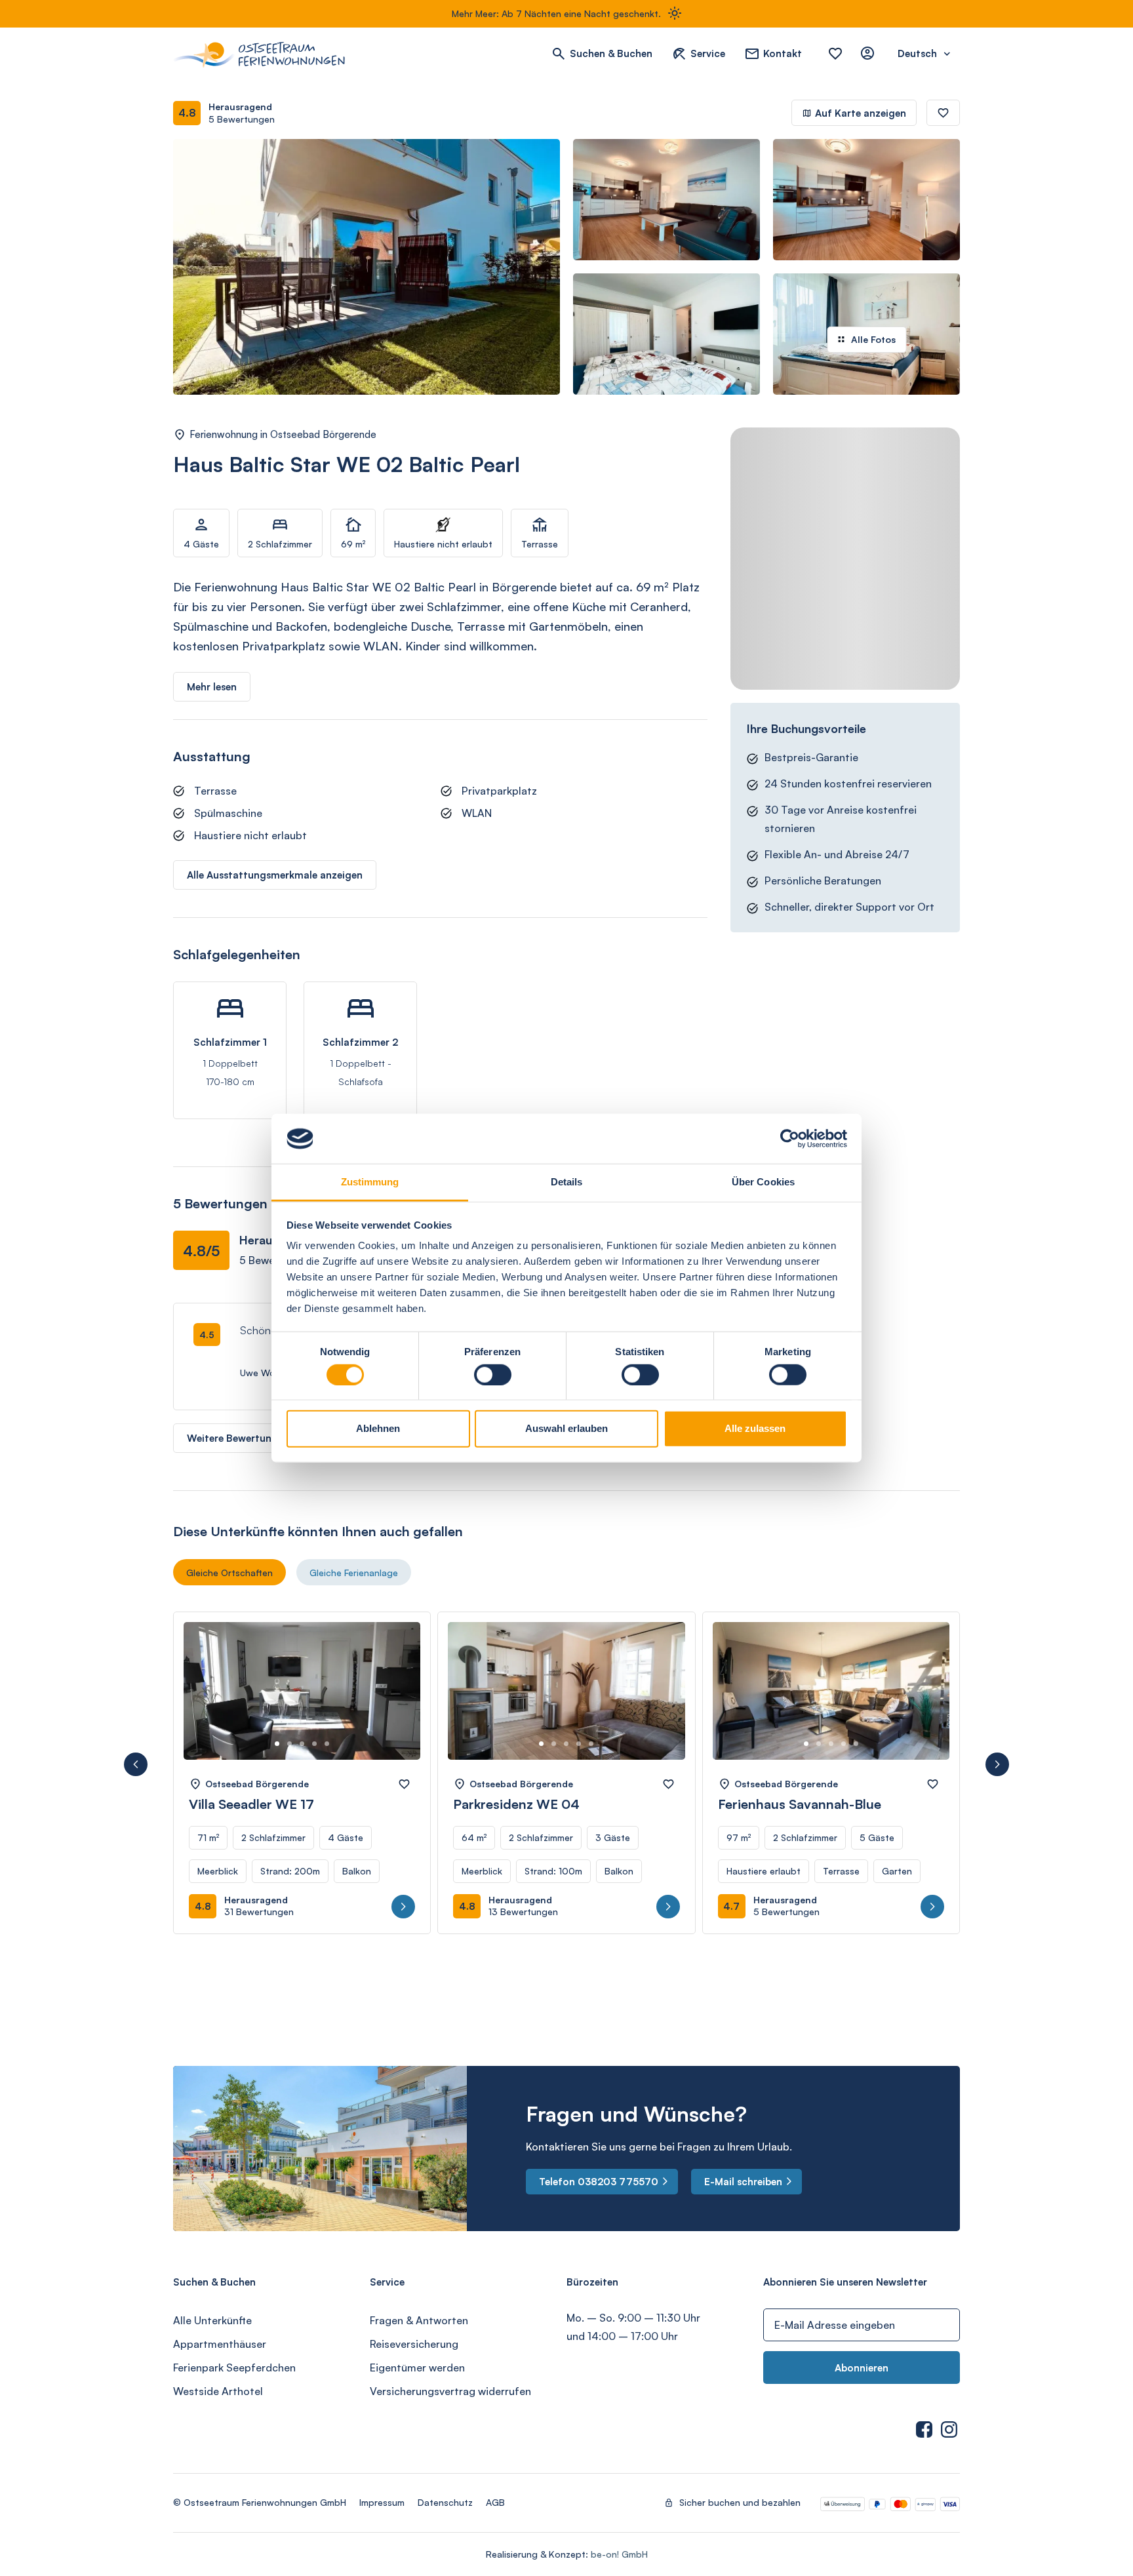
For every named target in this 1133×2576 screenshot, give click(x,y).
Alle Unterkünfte (212, 2320)
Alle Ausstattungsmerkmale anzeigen (275, 875)
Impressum (382, 2502)
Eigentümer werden (417, 2368)
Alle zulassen (755, 1428)
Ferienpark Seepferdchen (234, 2368)
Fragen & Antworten (419, 2320)
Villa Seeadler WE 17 (251, 1804)
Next (396, 1703)
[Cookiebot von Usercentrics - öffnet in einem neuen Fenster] (790, 1139)
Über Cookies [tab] (763, 1182)
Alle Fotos (873, 339)
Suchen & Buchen (611, 53)
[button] (136, 1764)
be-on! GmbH (619, 2554)
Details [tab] (567, 1182)
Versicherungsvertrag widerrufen (450, 2391)
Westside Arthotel (218, 2391)
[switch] (493, 1374)
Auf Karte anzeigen (861, 113)
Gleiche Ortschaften (229, 1573)
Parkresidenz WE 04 (516, 1804)
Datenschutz (445, 2502)
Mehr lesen (212, 687)
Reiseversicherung (414, 2344)
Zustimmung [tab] (370, 1182)
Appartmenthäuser (220, 2344)
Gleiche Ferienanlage (354, 1573)
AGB (495, 2502)
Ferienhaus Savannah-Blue (800, 1804)
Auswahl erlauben (566, 1428)
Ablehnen (378, 1428)
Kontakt (783, 53)
